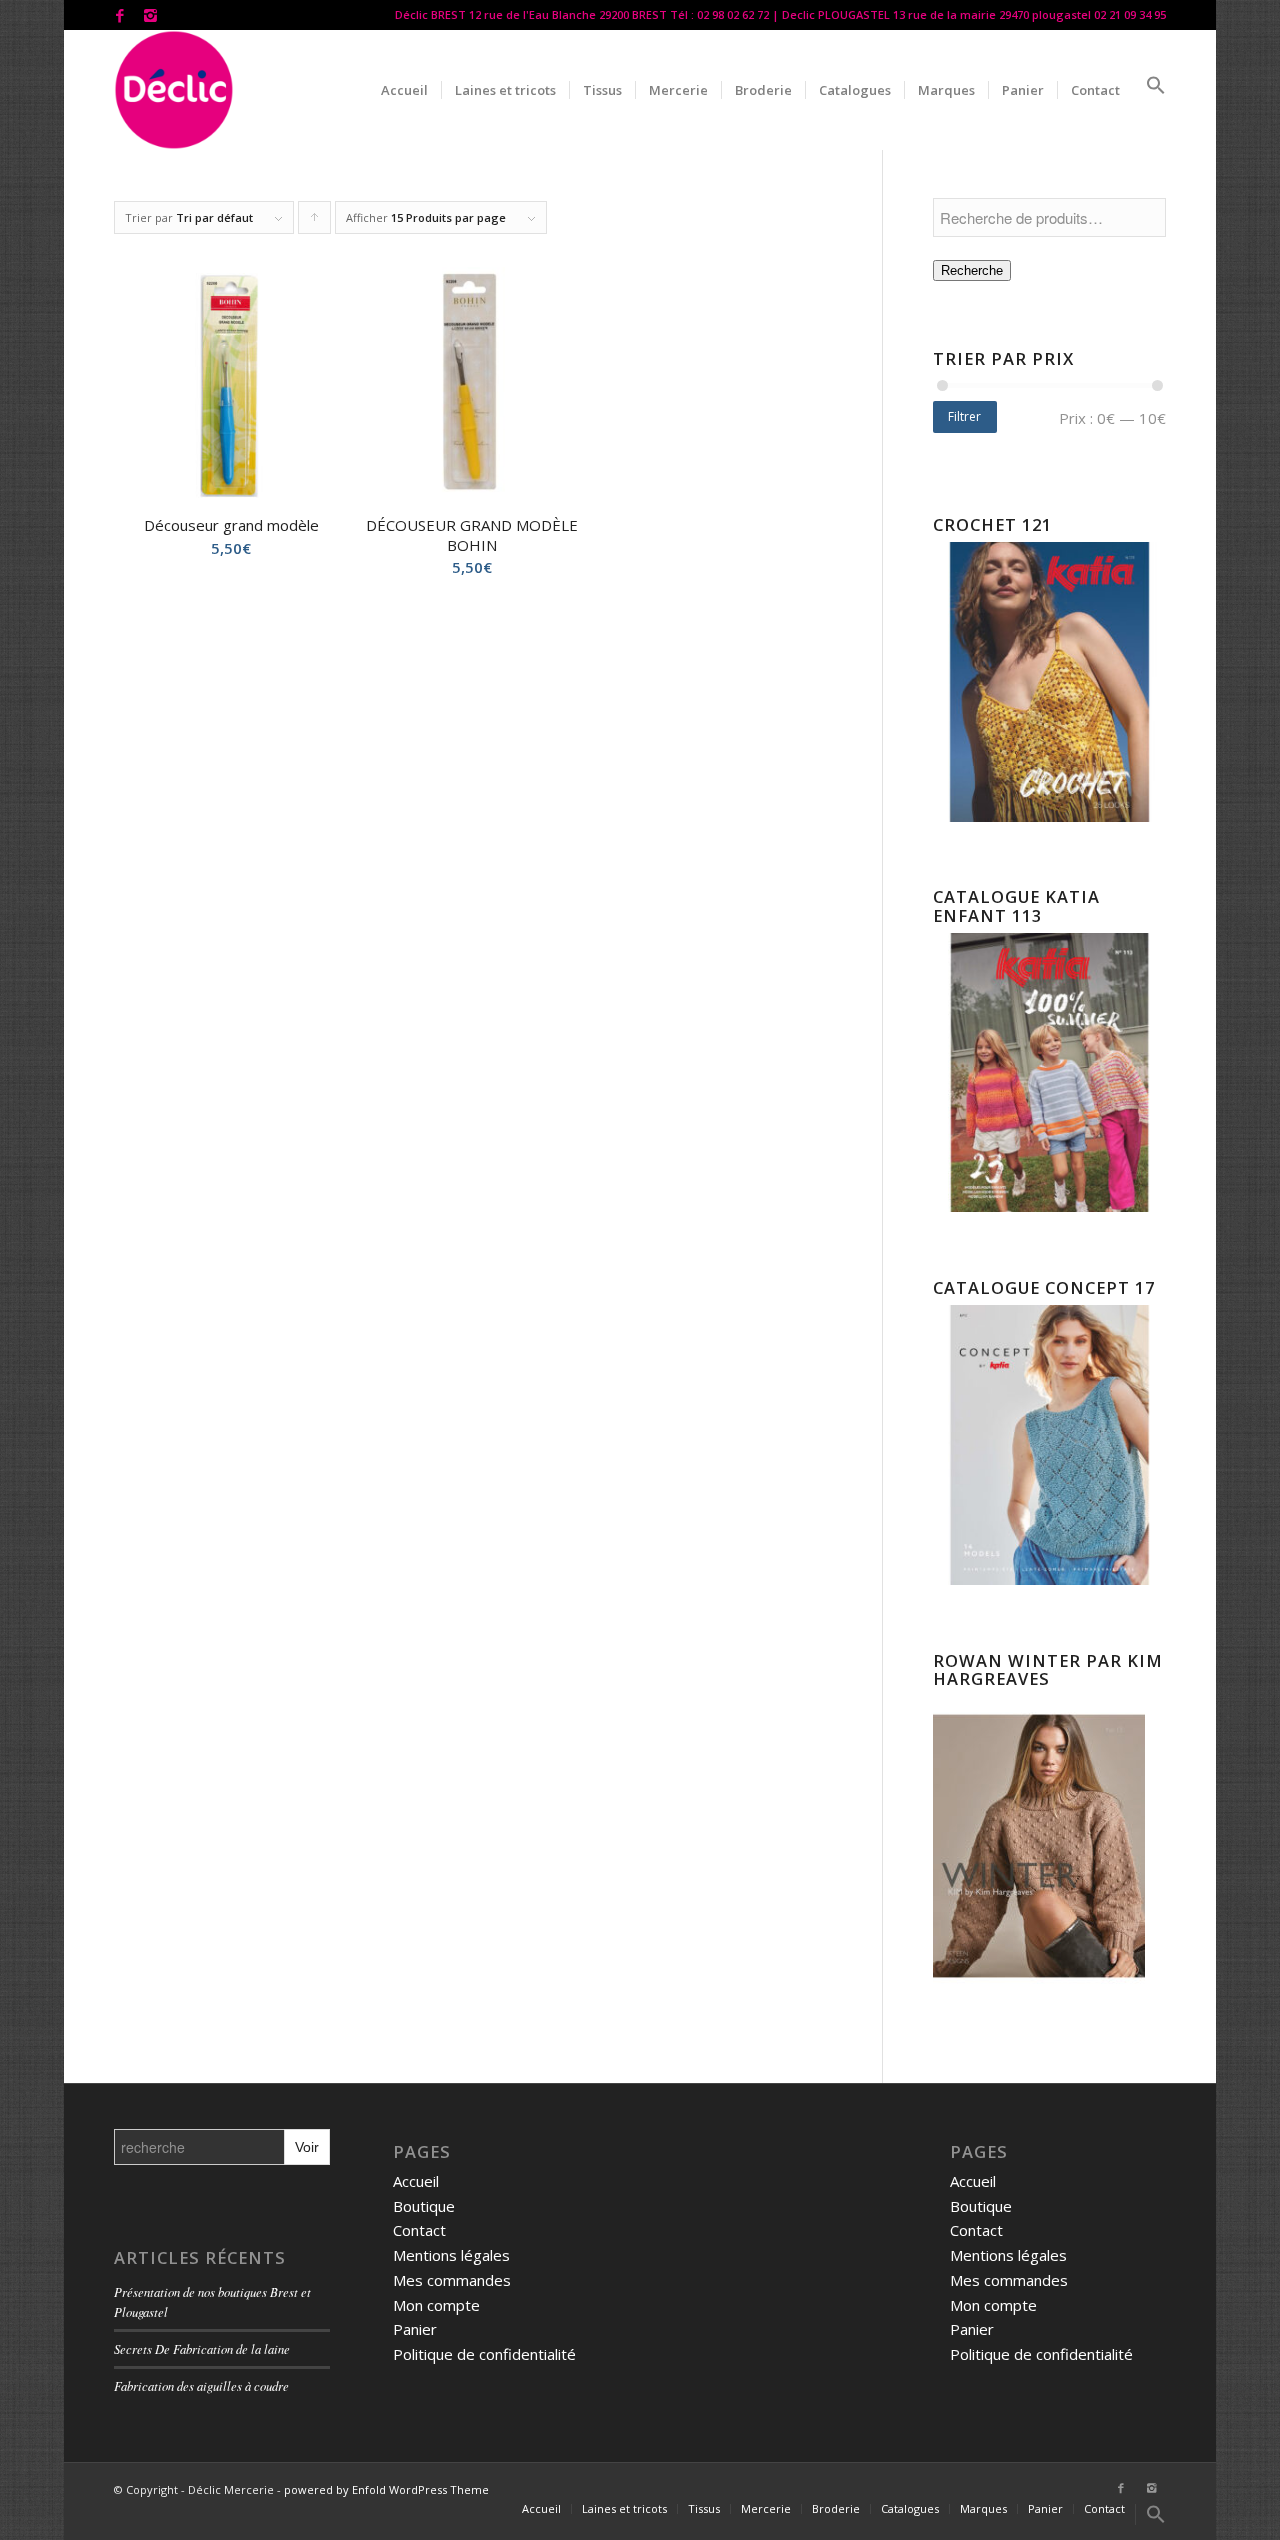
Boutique (424, 2206)
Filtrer (964, 416)
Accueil (416, 2181)
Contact (419, 2230)
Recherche (972, 270)
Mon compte (436, 2305)
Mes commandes (452, 2280)
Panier (415, 2329)
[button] (1149, 90)
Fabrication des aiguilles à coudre (201, 2385)
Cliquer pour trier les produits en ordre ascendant (315, 222)
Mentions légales (451, 2255)
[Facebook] (119, 15)
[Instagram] (150, 15)
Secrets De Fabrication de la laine (202, 2348)
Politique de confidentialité (484, 2354)
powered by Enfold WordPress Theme (386, 2489)
